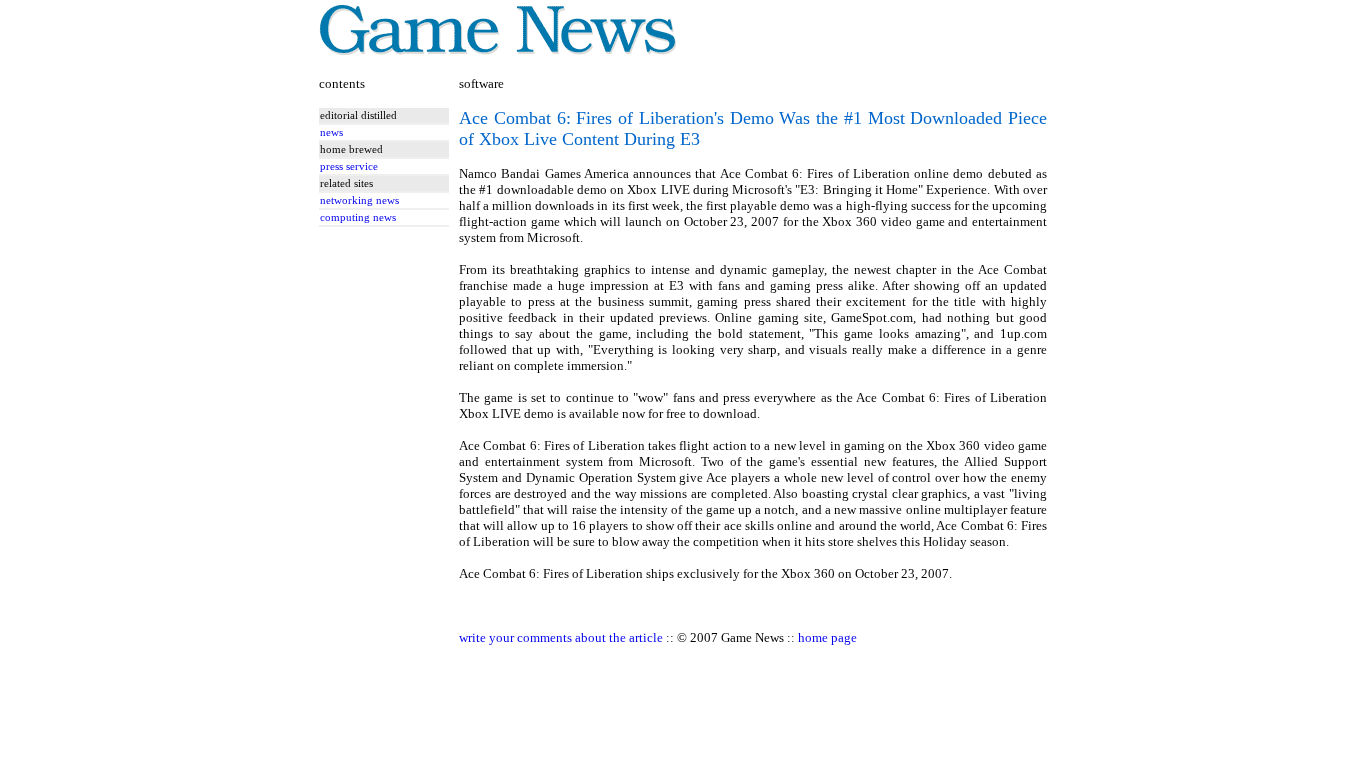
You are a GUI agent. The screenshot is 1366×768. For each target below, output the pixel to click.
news (331, 132)
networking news (359, 200)
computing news (358, 217)
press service (349, 166)
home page (827, 637)
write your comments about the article (561, 637)
